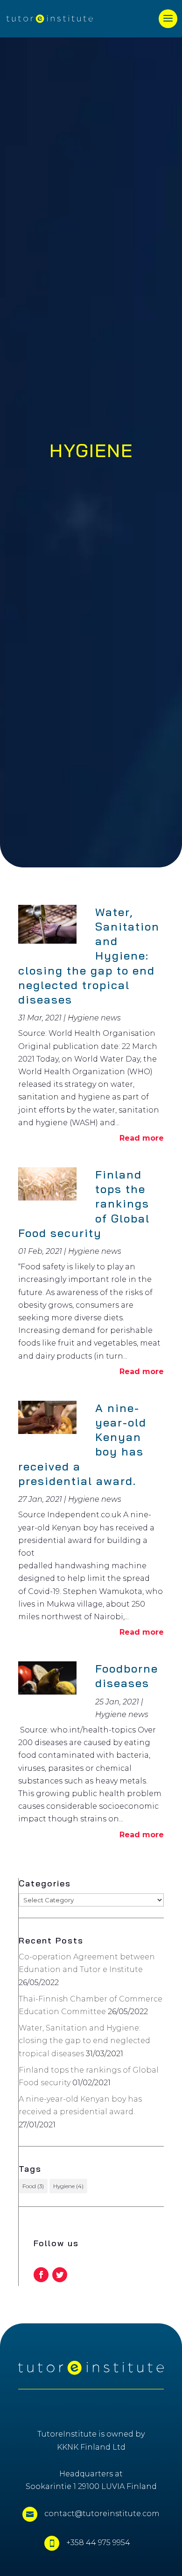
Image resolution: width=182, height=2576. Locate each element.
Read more (142, 1138)
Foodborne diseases (127, 1676)
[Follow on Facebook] (41, 2275)
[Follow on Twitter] (60, 2275)
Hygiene (68, 2186)
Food (33, 2186)
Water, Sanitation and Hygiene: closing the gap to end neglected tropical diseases (84, 2041)
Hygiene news (94, 1018)
